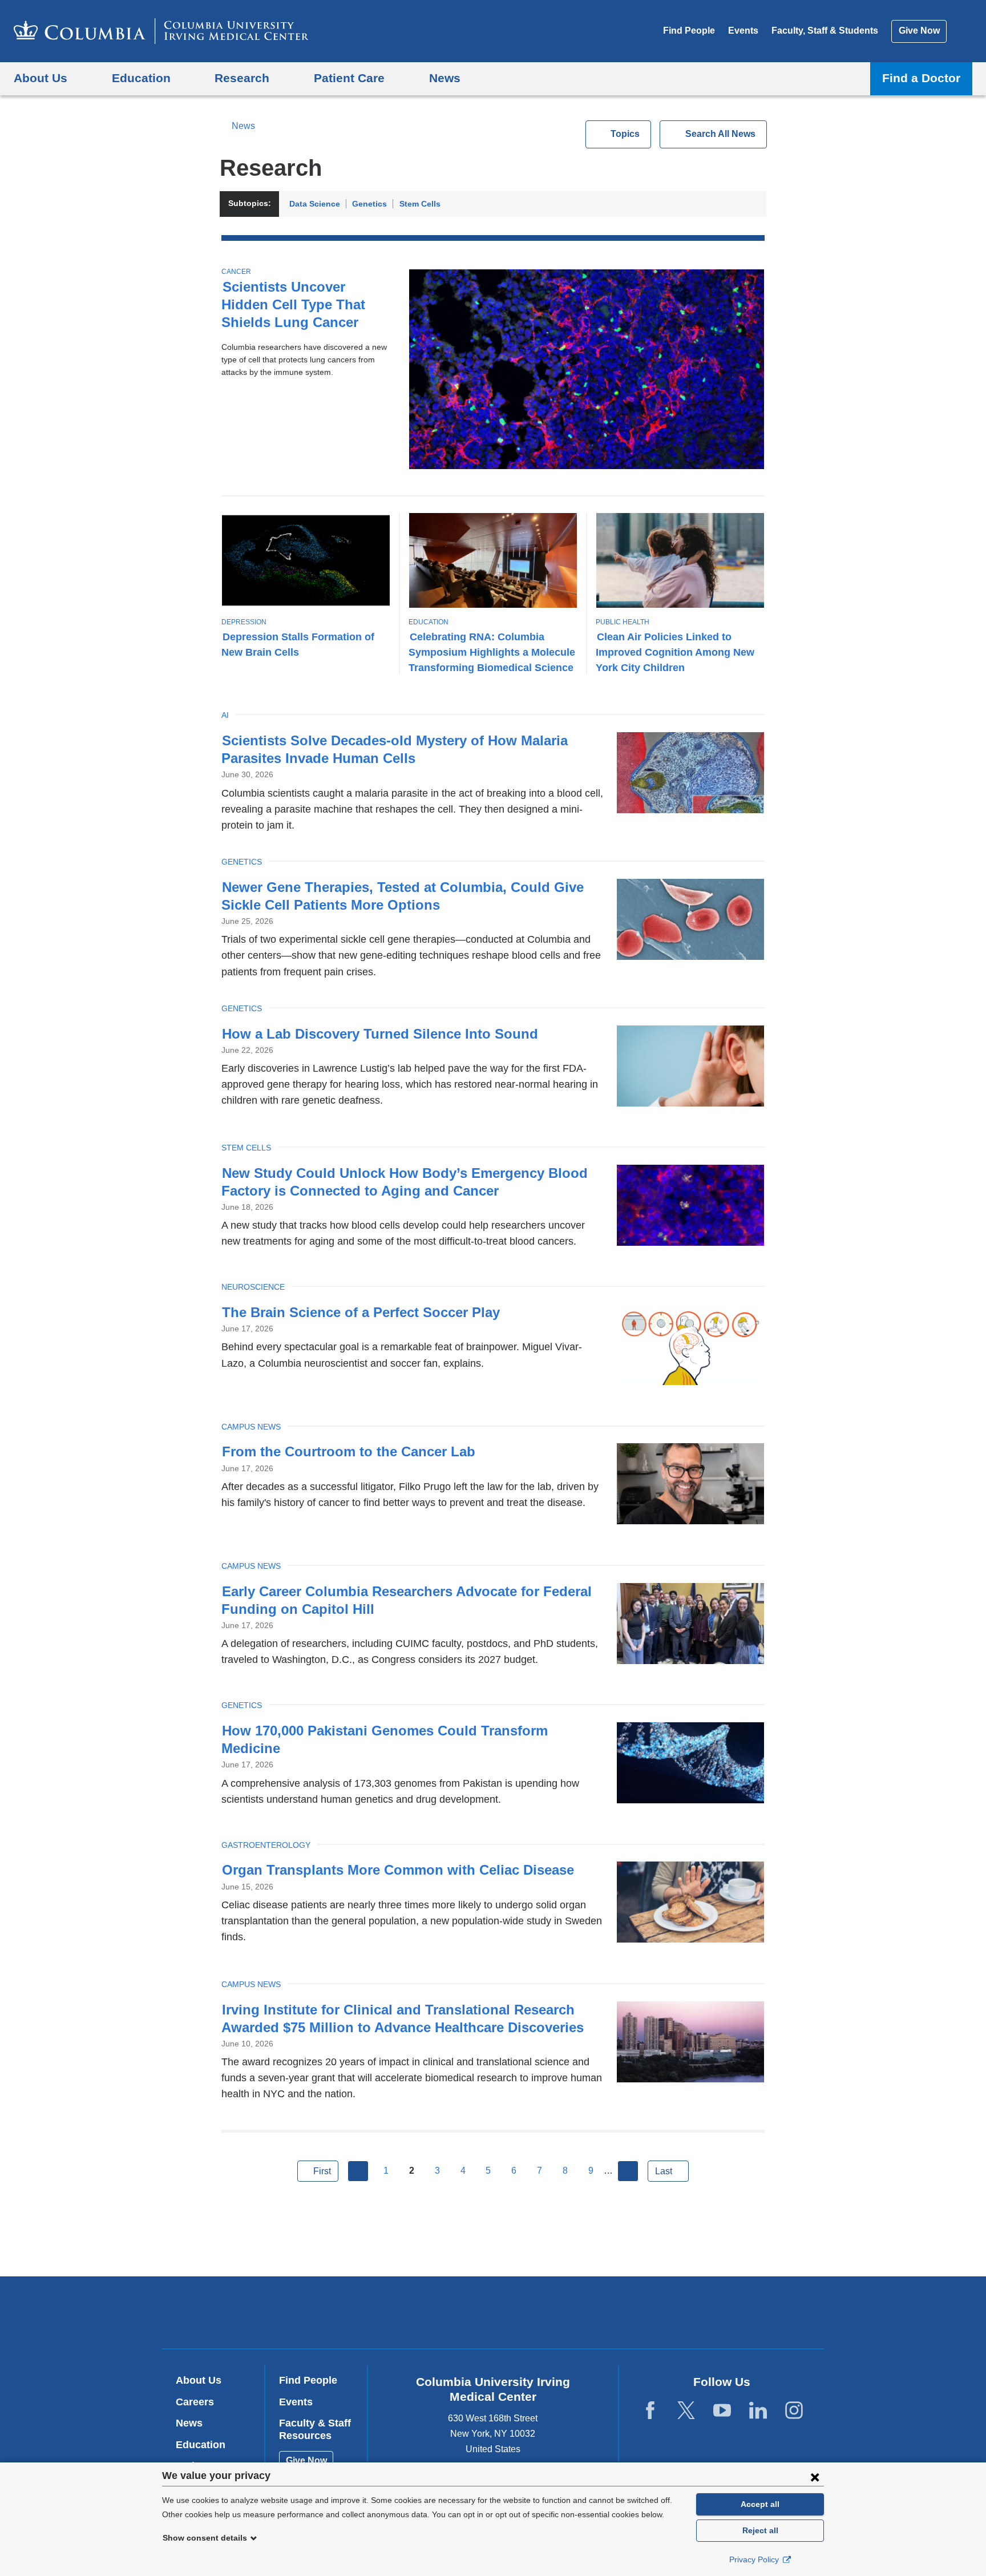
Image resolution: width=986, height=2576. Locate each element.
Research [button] (242, 78)
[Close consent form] (815, 2477)
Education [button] (141, 78)
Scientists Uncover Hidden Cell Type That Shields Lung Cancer (293, 304)
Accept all (760, 2504)
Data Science (315, 204)
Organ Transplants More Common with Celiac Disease (398, 1870)
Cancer (236, 272)
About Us (199, 2380)
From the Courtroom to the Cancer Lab (349, 1451)
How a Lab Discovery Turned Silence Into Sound (380, 1034)
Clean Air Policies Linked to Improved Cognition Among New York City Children (675, 652)
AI (225, 715)
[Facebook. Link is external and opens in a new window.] (650, 2411)
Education (429, 622)
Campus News (251, 1427)
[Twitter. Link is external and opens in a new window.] (686, 2411)
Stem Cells (420, 204)
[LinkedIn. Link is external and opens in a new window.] (758, 2411)
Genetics (369, 204)
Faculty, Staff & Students (825, 31)
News (243, 126)
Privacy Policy (755, 2559)
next (628, 2171)
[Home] (161, 31)
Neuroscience (253, 1287)
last (664, 2171)
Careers (195, 2402)
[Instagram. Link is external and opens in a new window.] (794, 2411)
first (322, 2171)
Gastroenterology (266, 1845)
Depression (244, 622)
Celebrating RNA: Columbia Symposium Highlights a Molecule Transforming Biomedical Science (492, 652)
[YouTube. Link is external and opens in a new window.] (722, 2411)
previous (358, 2171)
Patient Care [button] (349, 78)
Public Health (623, 622)
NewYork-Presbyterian (575, 2315)
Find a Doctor (921, 78)
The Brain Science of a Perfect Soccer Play (361, 1312)
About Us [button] (41, 78)
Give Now (919, 31)
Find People (689, 31)
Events (743, 31)
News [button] (445, 78)
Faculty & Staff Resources (315, 2429)
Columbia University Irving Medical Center (420, 2312)
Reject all (760, 2530)
